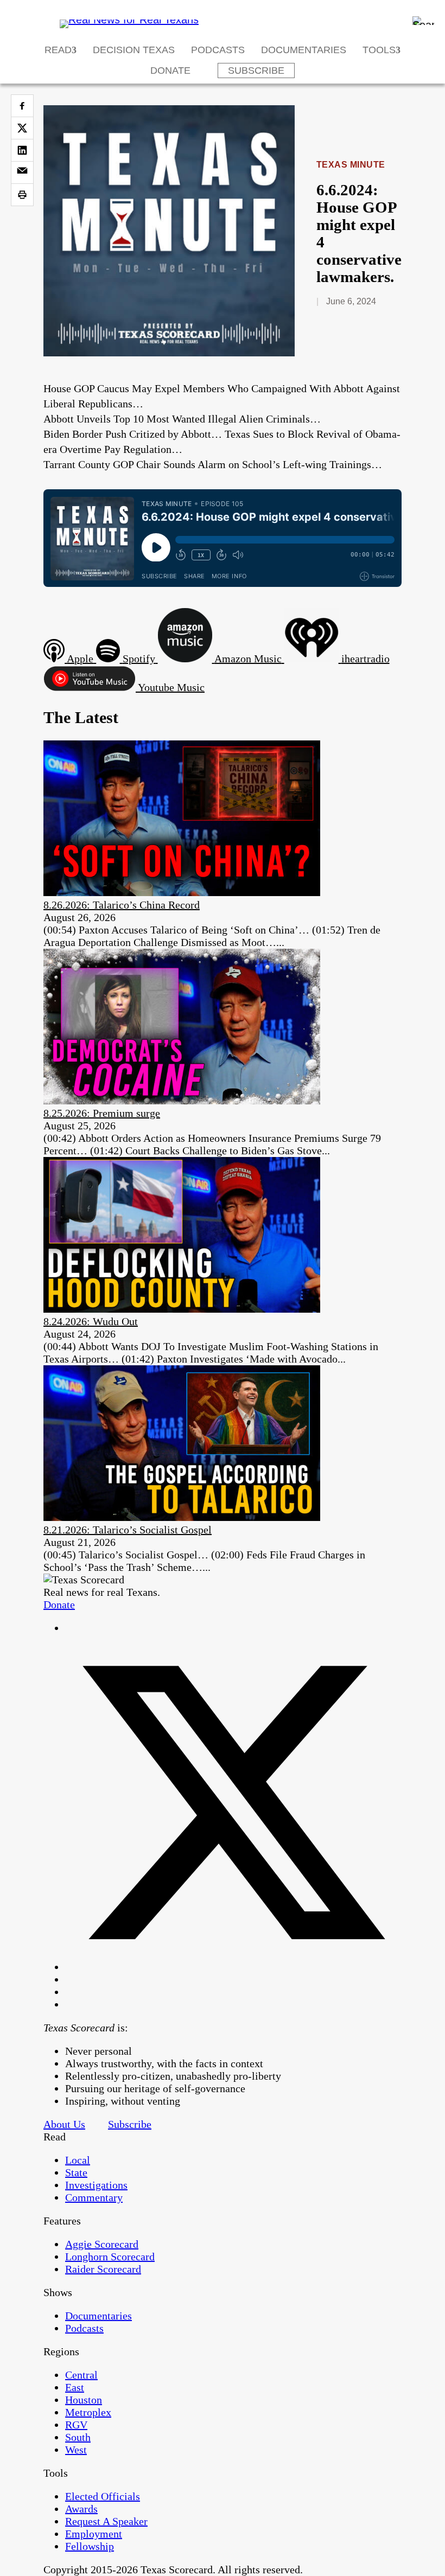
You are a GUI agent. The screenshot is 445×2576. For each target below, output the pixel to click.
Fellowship (90, 2546)
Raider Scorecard (103, 2269)
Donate (170, 71)
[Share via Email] (22, 172)
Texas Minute (351, 165)
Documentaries (304, 50)
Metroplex (88, 2412)
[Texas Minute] (169, 353)
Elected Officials (103, 2496)
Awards (81, 2509)
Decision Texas (134, 50)
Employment (94, 2534)
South (78, 2437)
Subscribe (256, 71)
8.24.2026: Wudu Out (91, 1321)
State (76, 2172)
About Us (64, 2124)
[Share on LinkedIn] (22, 150)
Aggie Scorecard (102, 2244)
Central (81, 2375)
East (75, 2387)
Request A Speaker (106, 2521)
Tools (379, 50)
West (76, 2450)
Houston (84, 2400)
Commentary (94, 2197)
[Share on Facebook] (22, 106)
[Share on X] (22, 128)
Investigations (96, 2185)
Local (78, 2160)
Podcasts (218, 50)
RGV (76, 2425)
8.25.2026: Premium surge (102, 1113)
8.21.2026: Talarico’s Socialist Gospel (128, 1530)
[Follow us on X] (233, 1967)
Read (58, 50)
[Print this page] (22, 195)
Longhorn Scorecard (110, 2257)
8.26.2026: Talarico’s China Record (122, 905)
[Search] (423, 21)
